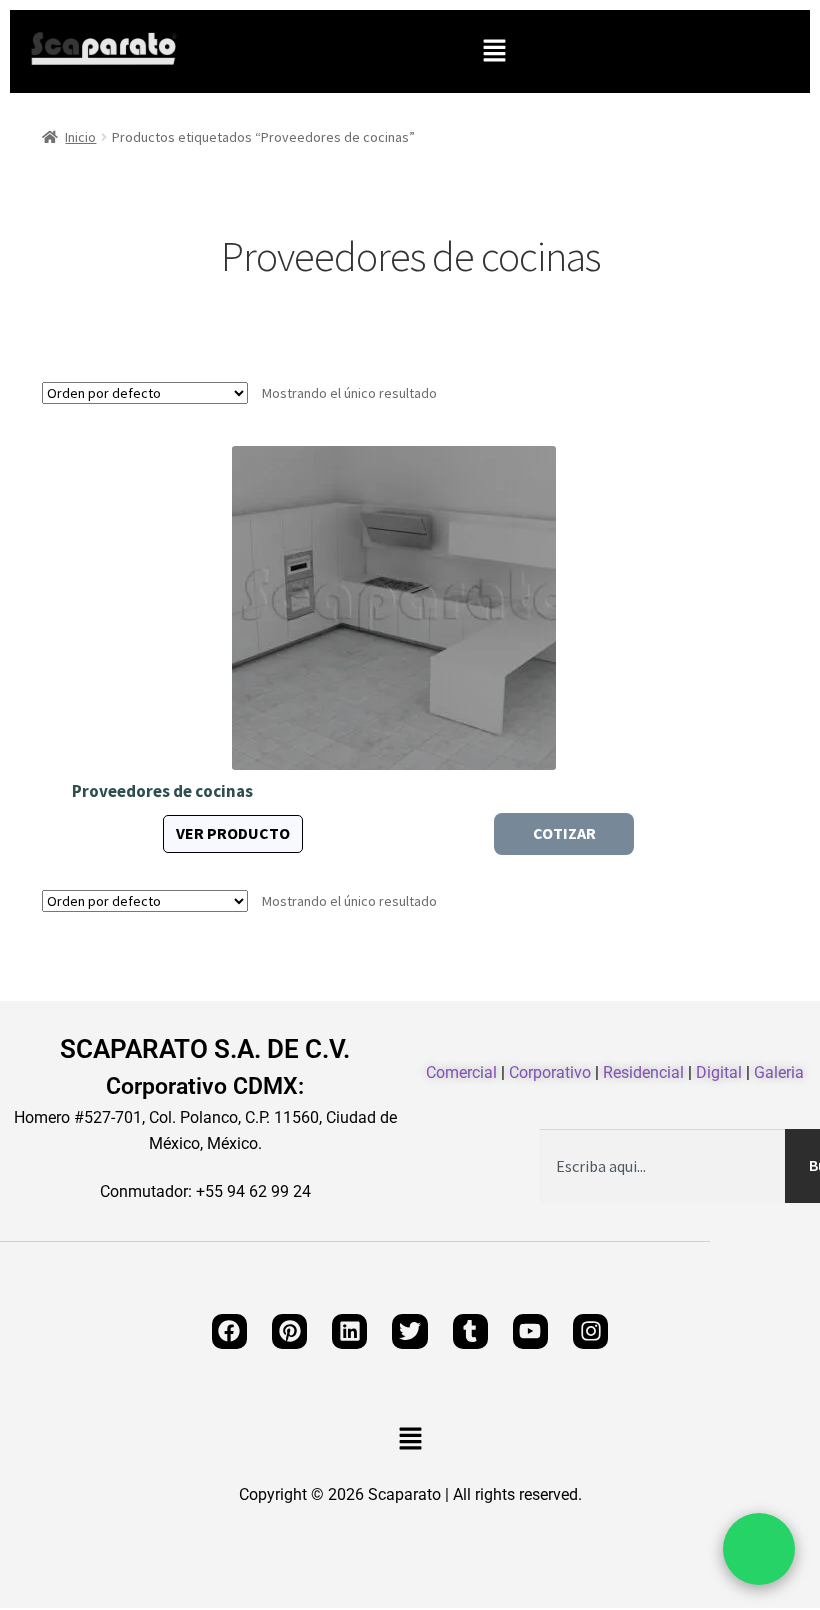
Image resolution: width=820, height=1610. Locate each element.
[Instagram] (590, 1331)
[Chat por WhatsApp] (759, 1549)
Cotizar (564, 833)
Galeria (779, 1072)
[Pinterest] (289, 1331)
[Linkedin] (349, 1331)
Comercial (461, 1072)
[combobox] (662, 1166)
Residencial (643, 1072)
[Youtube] (530, 1331)
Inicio (80, 137)
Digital (719, 1072)
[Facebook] (229, 1331)
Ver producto (233, 833)
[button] (494, 51)
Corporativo (550, 1072)
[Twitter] (409, 1331)
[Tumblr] (470, 1331)
